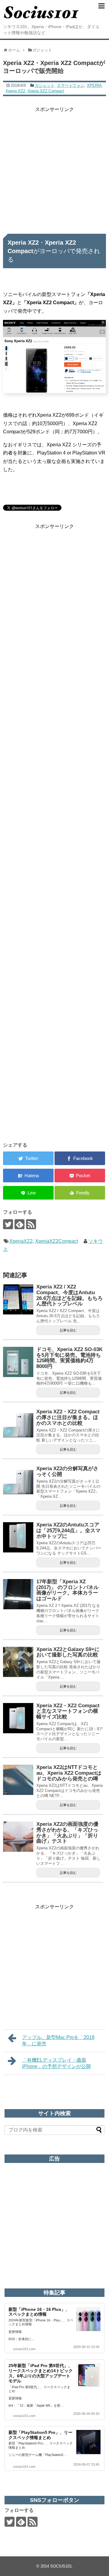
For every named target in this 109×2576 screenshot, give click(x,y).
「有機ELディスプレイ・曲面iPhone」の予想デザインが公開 (56, 2063)
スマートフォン (71, 85)
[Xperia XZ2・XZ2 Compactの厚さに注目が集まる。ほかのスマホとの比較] (18, 1424)
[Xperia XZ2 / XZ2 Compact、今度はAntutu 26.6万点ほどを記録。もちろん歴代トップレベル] (18, 1299)
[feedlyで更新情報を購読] (20, 1224)
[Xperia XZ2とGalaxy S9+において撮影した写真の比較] (18, 1662)
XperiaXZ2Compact (56, 1241)
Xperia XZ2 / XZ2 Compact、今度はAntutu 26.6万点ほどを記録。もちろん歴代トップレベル (69, 1295)
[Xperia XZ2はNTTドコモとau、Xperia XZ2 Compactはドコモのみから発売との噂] (18, 1780)
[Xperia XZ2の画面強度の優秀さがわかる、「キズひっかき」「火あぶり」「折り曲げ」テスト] (18, 1837)
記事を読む (68, 1330)
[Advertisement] (54, 168)
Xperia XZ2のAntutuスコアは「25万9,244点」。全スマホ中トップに (68, 1530)
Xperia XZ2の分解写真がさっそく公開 (67, 1471)
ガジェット (45, 85)
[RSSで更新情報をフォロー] (31, 1224)
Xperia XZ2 (15, 91)
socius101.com (24, 2349)
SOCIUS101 (61, 2566)
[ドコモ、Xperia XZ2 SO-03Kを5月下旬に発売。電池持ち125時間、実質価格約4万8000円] (18, 1362)
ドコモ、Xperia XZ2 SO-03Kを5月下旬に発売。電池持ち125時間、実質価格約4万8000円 (69, 1358)
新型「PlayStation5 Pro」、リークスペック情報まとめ (40, 2435)
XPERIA (94, 85)
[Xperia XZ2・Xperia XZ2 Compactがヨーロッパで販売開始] (28, 1176)
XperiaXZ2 (21, 1241)
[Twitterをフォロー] (8, 1224)
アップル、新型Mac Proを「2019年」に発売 (58, 2040)
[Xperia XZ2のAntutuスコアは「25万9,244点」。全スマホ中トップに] (18, 1537)
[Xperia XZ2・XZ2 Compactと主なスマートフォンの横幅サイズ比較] (18, 1718)
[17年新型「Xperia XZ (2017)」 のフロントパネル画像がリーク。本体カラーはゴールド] (18, 1594)
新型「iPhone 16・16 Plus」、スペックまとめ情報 (39, 2312)
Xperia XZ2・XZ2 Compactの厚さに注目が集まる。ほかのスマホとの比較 (68, 1417)
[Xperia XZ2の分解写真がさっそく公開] (18, 1481)
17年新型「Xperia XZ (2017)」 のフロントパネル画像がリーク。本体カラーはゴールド (68, 1590)
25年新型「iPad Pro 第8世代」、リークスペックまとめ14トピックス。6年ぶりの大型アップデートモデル (41, 2373)
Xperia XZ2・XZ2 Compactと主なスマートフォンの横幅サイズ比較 (68, 1711)
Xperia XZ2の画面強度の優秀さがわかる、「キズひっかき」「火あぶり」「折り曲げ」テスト (67, 1833)
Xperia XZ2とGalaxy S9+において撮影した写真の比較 (68, 1652)
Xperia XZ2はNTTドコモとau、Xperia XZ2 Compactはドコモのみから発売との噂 (69, 1773)
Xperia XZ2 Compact (46, 91)
